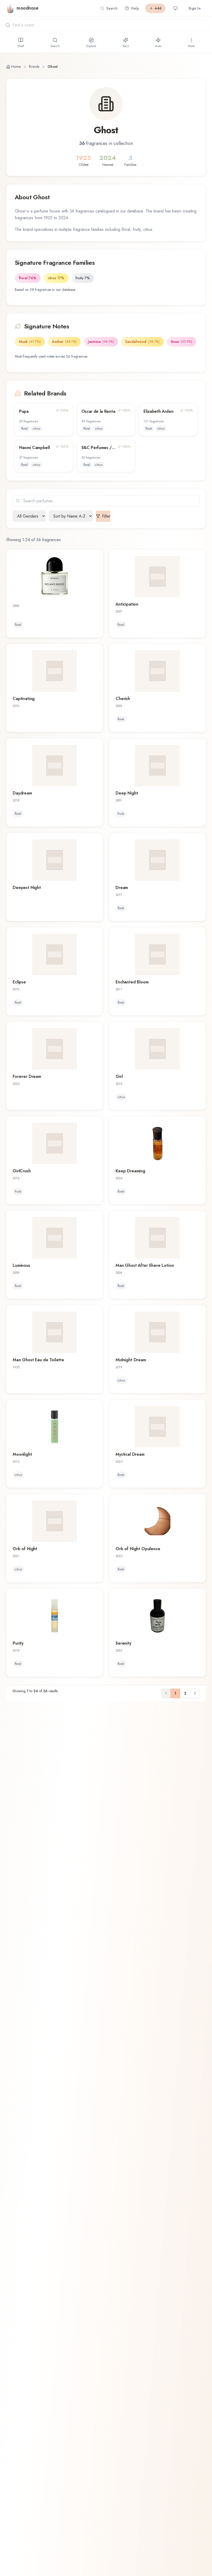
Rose (181, 342)
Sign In (195, 8)
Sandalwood (142, 342)
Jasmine (101, 342)
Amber (64, 342)
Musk (30, 342)
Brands (34, 67)
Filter (106, 516)
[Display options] (176, 8)
